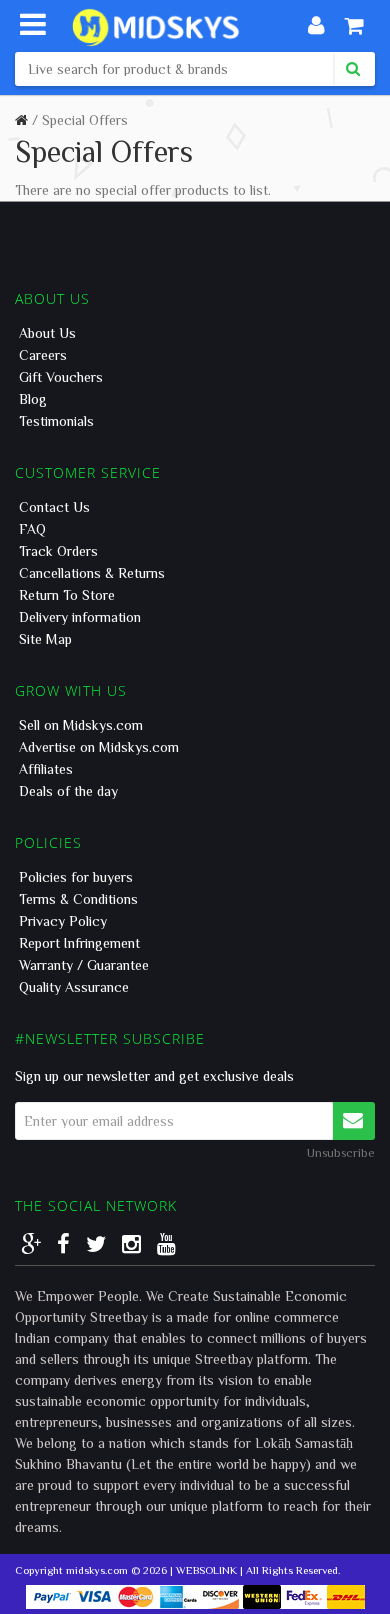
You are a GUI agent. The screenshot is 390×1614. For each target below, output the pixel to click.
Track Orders (58, 551)
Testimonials (56, 421)
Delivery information (80, 617)
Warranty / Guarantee (84, 965)
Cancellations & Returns (92, 573)
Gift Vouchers (61, 377)
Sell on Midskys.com (81, 725)
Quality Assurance (74, 987)
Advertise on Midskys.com (99, 747)
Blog (33, 399)
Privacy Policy (63, 921)
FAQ (32, 529)
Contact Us (54, 507)
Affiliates (46, 769)
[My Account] (316, 25)
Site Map (45, 639)
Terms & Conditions (78, 899)
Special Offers (85, 120)
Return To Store (67, 595)
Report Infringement (79, 943)
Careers (43, 355)
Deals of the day (68, 791)
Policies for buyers (76, 877)
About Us (47, 333)
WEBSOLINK (206, 1569)
